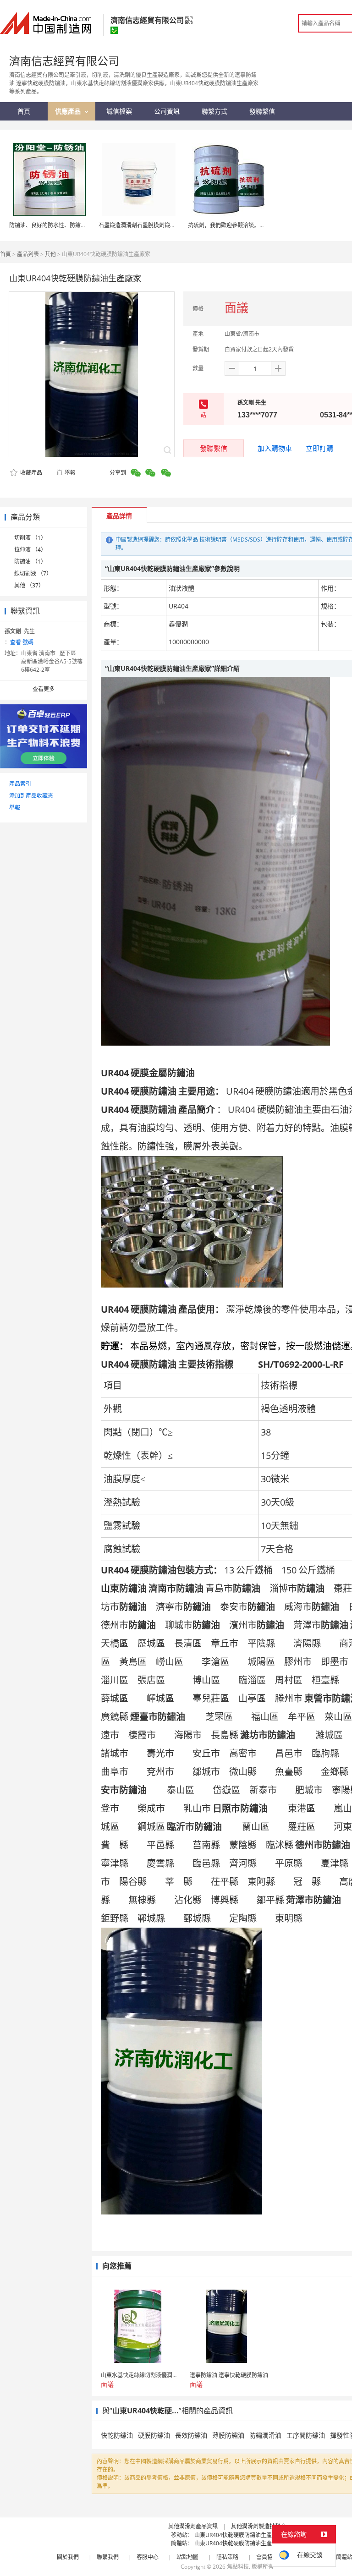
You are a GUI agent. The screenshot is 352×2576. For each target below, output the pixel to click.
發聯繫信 (214, 448)
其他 (50, 254)
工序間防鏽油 (306, 2435)
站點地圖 (187, 2557)
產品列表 (28, 254)
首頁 (5, 254)
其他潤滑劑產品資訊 (193, 2526)
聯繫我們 (108, 2557)
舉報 (70, 473)
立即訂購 (319, 448)
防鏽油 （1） (30, 562)
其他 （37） (29, 585)
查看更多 (44, 689)
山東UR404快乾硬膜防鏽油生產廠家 (239, 2535)
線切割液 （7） (33, 573)
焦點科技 (238, 2567)
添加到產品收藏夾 (31, 796)
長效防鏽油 (191, 2435)
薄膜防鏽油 (228, 2435)
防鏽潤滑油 (265, 2435)
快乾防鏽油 (117, 2435)
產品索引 (20, 784)
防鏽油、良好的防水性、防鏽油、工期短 (59, 225)
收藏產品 (30, 473)
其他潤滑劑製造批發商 (258, 2526)
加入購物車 (275, 448)
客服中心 (148, 2557)
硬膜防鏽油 (154, 2435)
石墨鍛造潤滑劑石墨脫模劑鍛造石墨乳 (145, 225)
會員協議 (267, 2557)
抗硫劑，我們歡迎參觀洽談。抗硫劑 (232, 225)
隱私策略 (227, 2557)
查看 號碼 (22, 642)
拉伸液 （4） (30, 550)
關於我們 (68, 2557)
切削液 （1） (30, 538)
